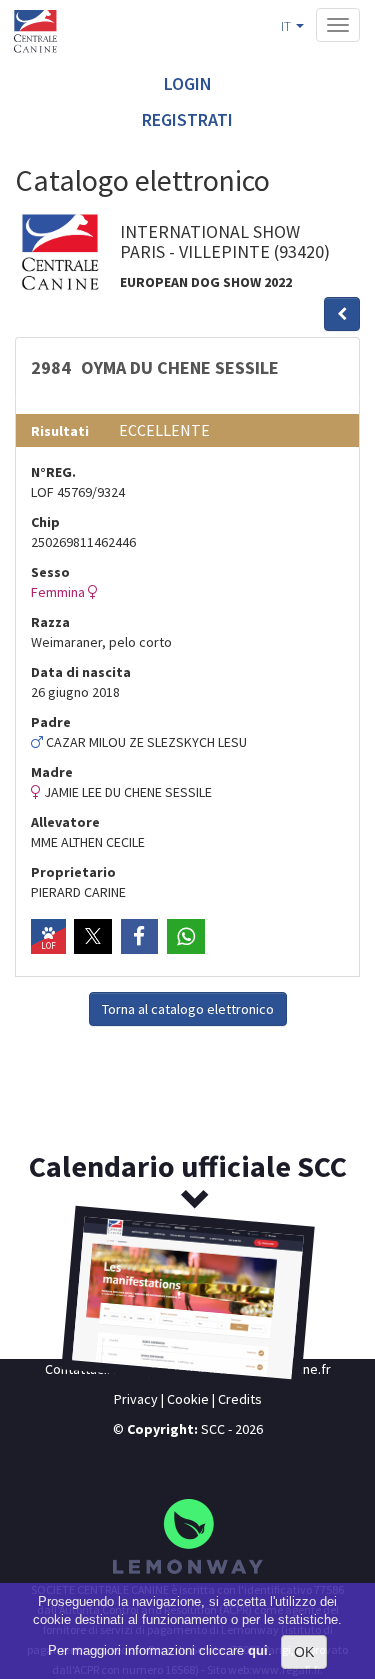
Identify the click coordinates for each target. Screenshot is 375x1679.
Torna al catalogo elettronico (188, 1009)
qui (258, 1650)
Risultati (60, 431)
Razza (50, 622)
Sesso (50, 572)
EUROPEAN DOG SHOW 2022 (206, 282)
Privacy (136, 1399)
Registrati (187, 119)
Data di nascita (81, 672)
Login (188, 83)
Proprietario (73, 872)
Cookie (188, 1399)
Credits (240, 1399)
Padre (51, 722)
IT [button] (287, 26)
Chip (45, 522)
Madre (52, 772)
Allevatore (65, 822)
